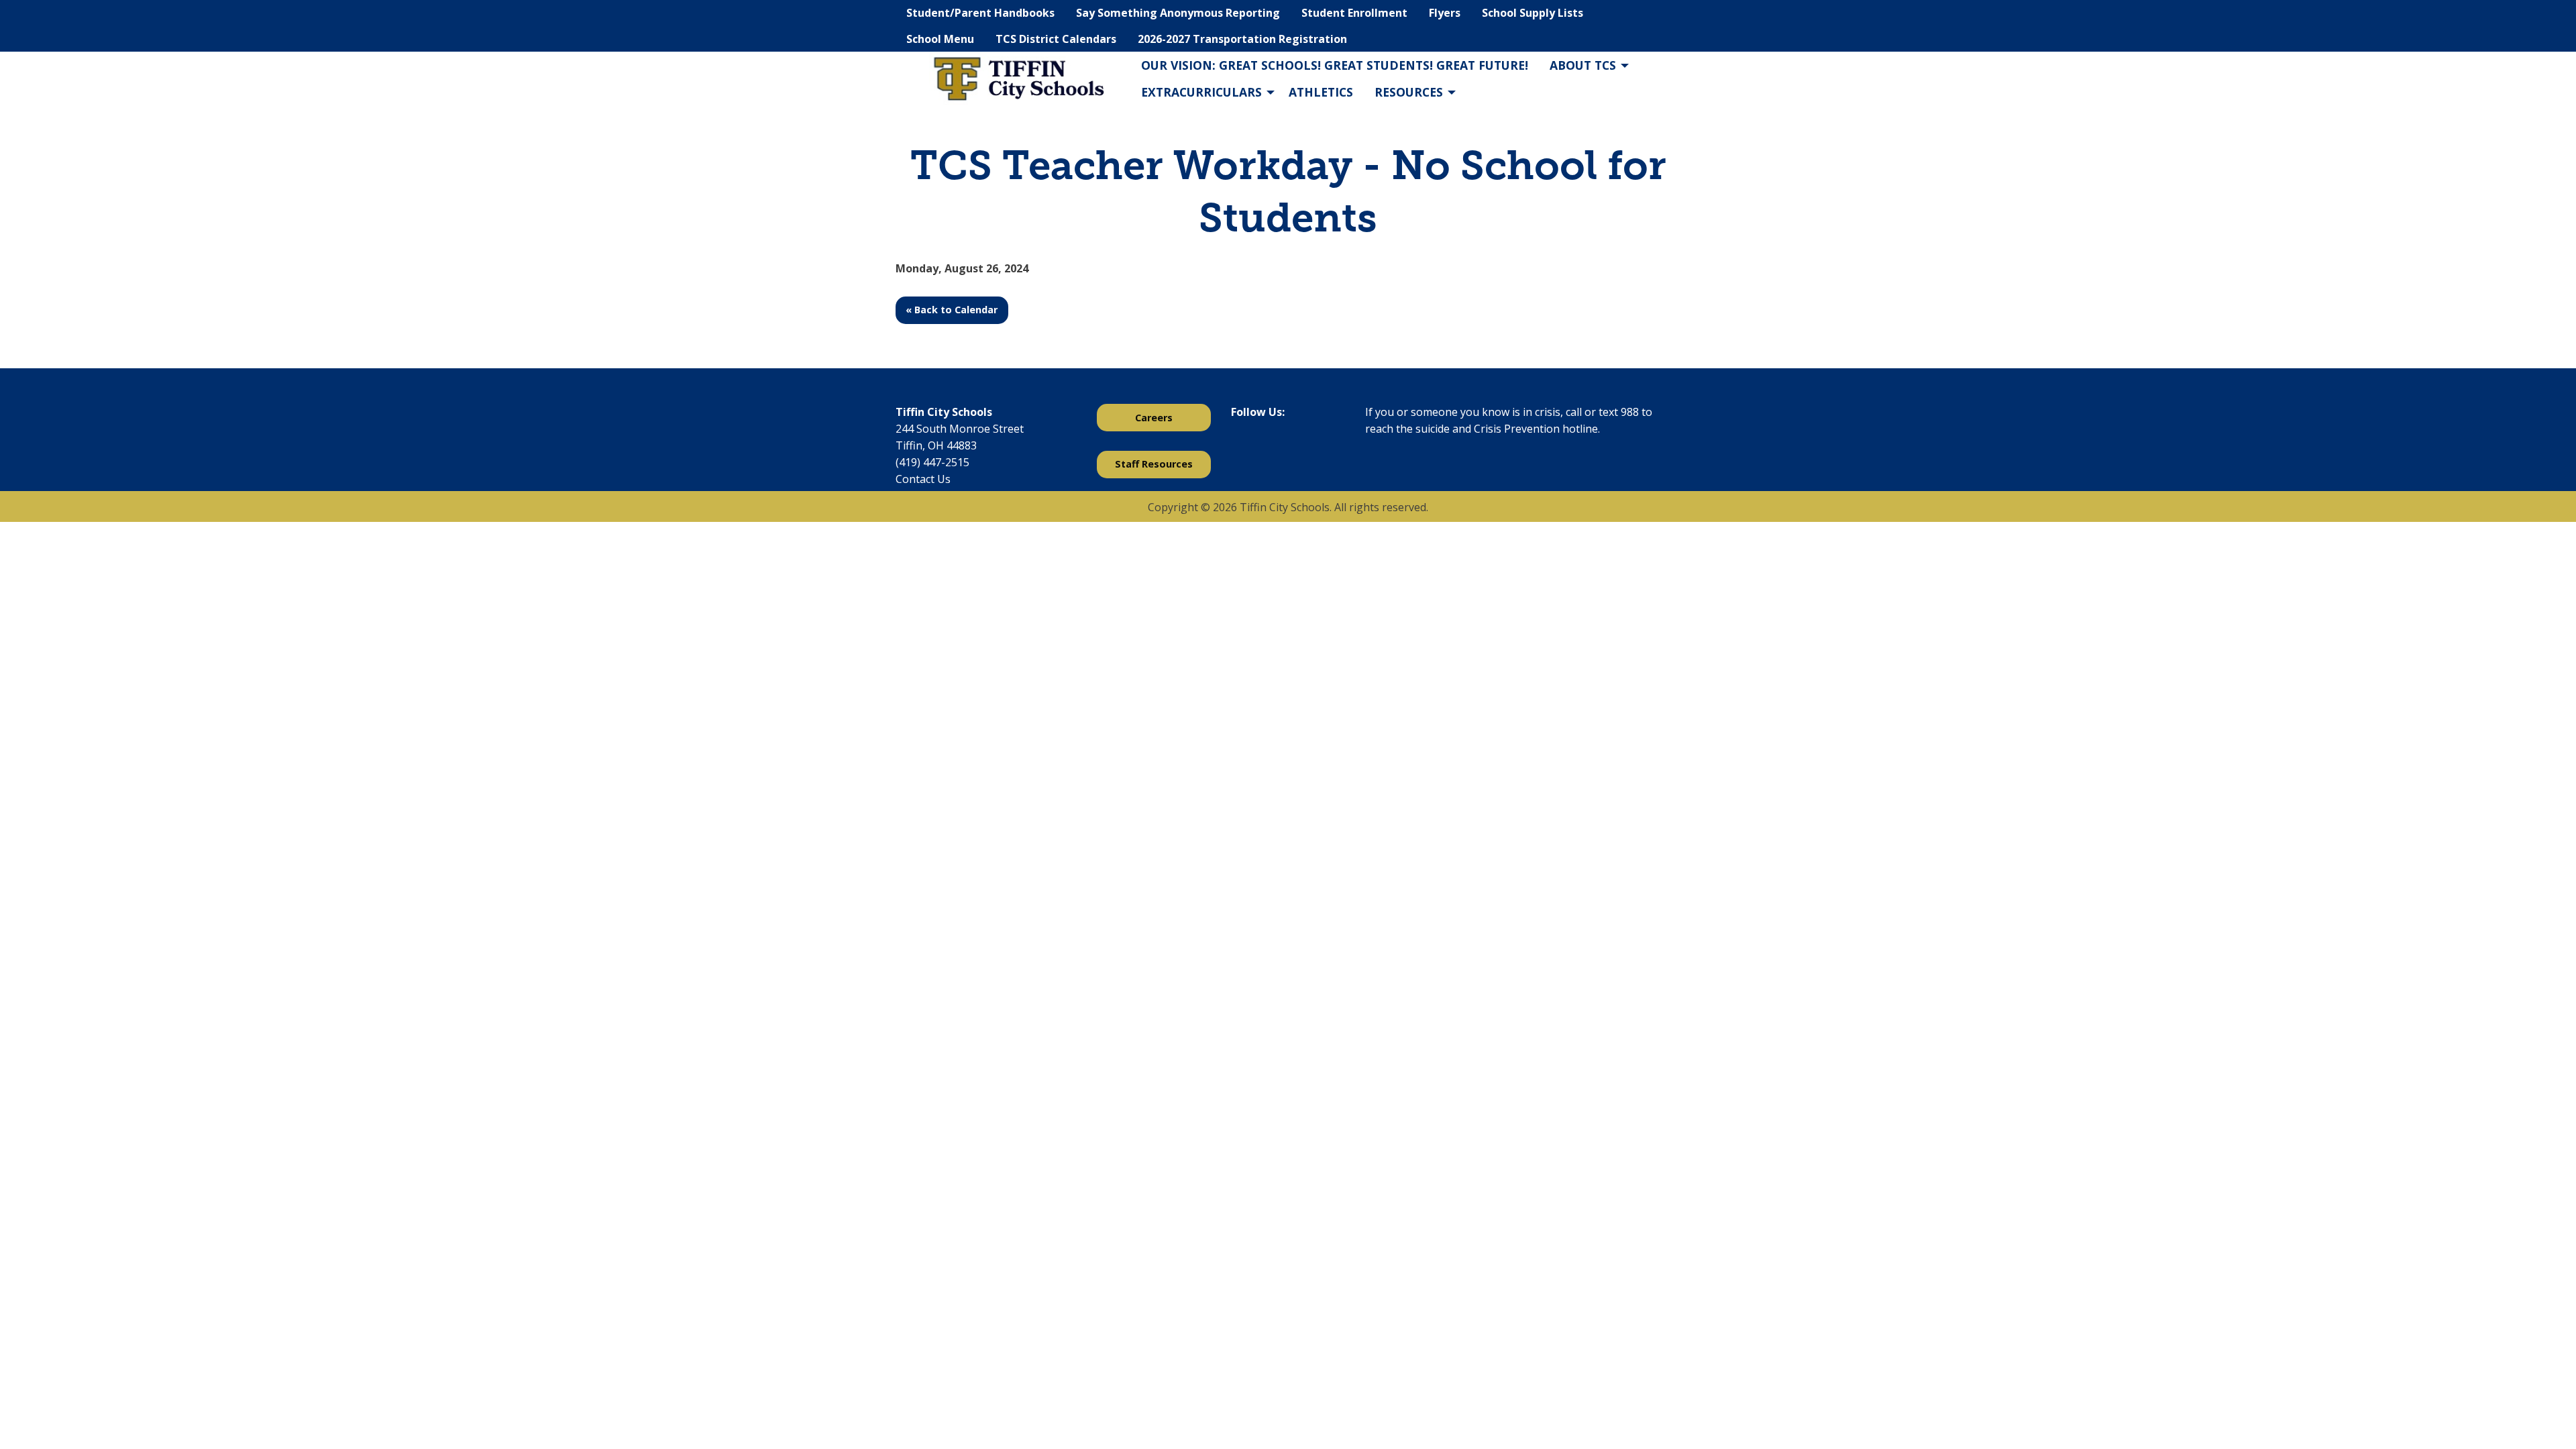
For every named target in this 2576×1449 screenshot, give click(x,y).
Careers (1154, 418)
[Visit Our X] (1263, 447)
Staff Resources (1154, 464)
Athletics (1321, 92)
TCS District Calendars (1056, 39)
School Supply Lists (1533, 13)
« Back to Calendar (952, 310)
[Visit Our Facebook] (1242, 447)
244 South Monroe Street (960, 429)
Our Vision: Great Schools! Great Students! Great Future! (1335, 65)
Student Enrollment (1354, 13)
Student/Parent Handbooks (980, 13)
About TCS (1583, 65)
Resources (1409, 92)
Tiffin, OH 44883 (936, 445)
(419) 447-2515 (932, 462)
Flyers (1445, 13)
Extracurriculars (1201, 92)
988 (1630, 412)
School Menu (940, 39)
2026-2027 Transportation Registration (1242, 39)
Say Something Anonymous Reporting (1178, 13)
